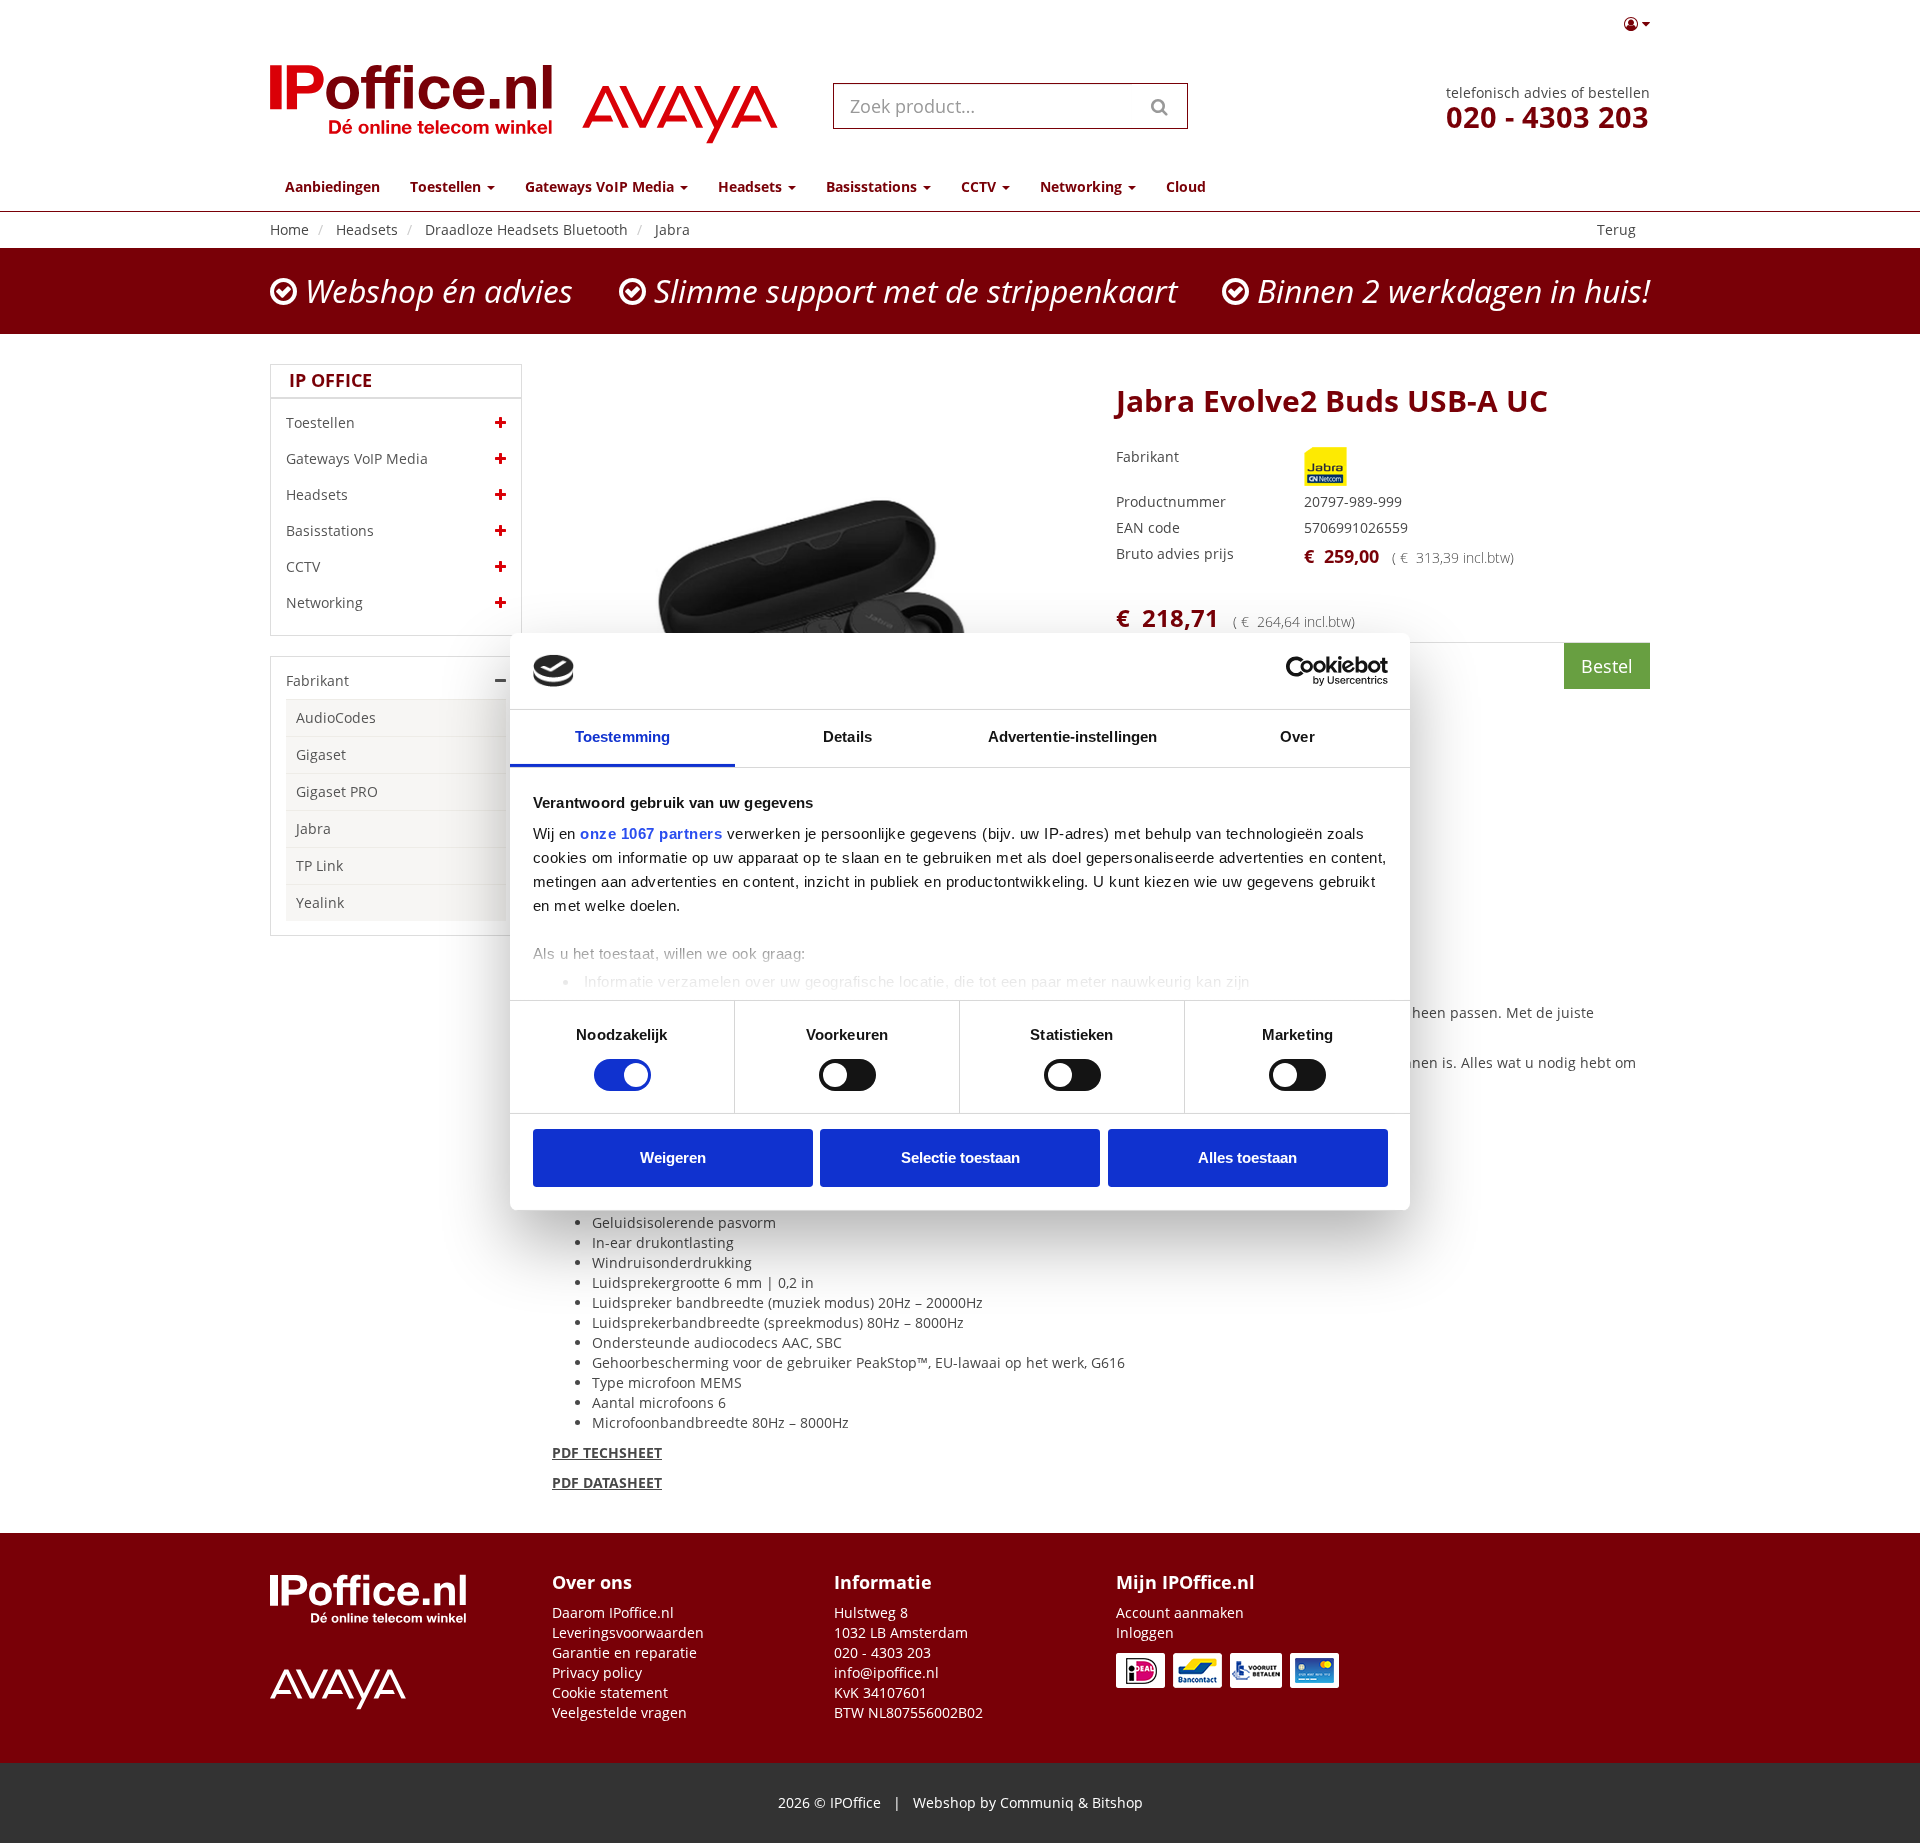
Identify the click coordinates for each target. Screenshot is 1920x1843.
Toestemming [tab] (622, 736)
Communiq (1037, 1802)
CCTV (303, 566)
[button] (1637, 24)
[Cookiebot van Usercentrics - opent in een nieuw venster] (1300, 671)
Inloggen (1145, 1632)
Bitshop (1117, 1802)
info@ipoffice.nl (886, 1672)
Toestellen (320, 422)
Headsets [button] (752, 186)
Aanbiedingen (332, 186)
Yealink (320, 902)
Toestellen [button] (447, 186)
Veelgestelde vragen (619, 1712)
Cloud (1186, 186)
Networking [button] (1083, 186)
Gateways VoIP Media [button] (601, 186)
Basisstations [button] (873, 186)
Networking (324, 602)
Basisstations (330, 530)
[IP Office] (411, 105)
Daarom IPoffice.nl (613, 1612)
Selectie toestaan (960, 1157)
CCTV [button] (980, 186)
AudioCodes (336, 717)
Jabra (313, 828)
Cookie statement (610, 1692)
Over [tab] (1297, 736)
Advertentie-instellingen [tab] (1072, 736)
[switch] (847, 1075)
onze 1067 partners (651, 833)
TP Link (319, 865)
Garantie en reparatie (624, 1652)
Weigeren (673, 1157)
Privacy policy (597, 1672)
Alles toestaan (1247, 1157)
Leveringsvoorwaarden (628, 1632)
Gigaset (321, 754)
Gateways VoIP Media (357, 458)
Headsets (317, 494)
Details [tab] (847, 736)
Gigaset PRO (337, 791)
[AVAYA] (680, 105)
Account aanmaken (1180, 1612)
